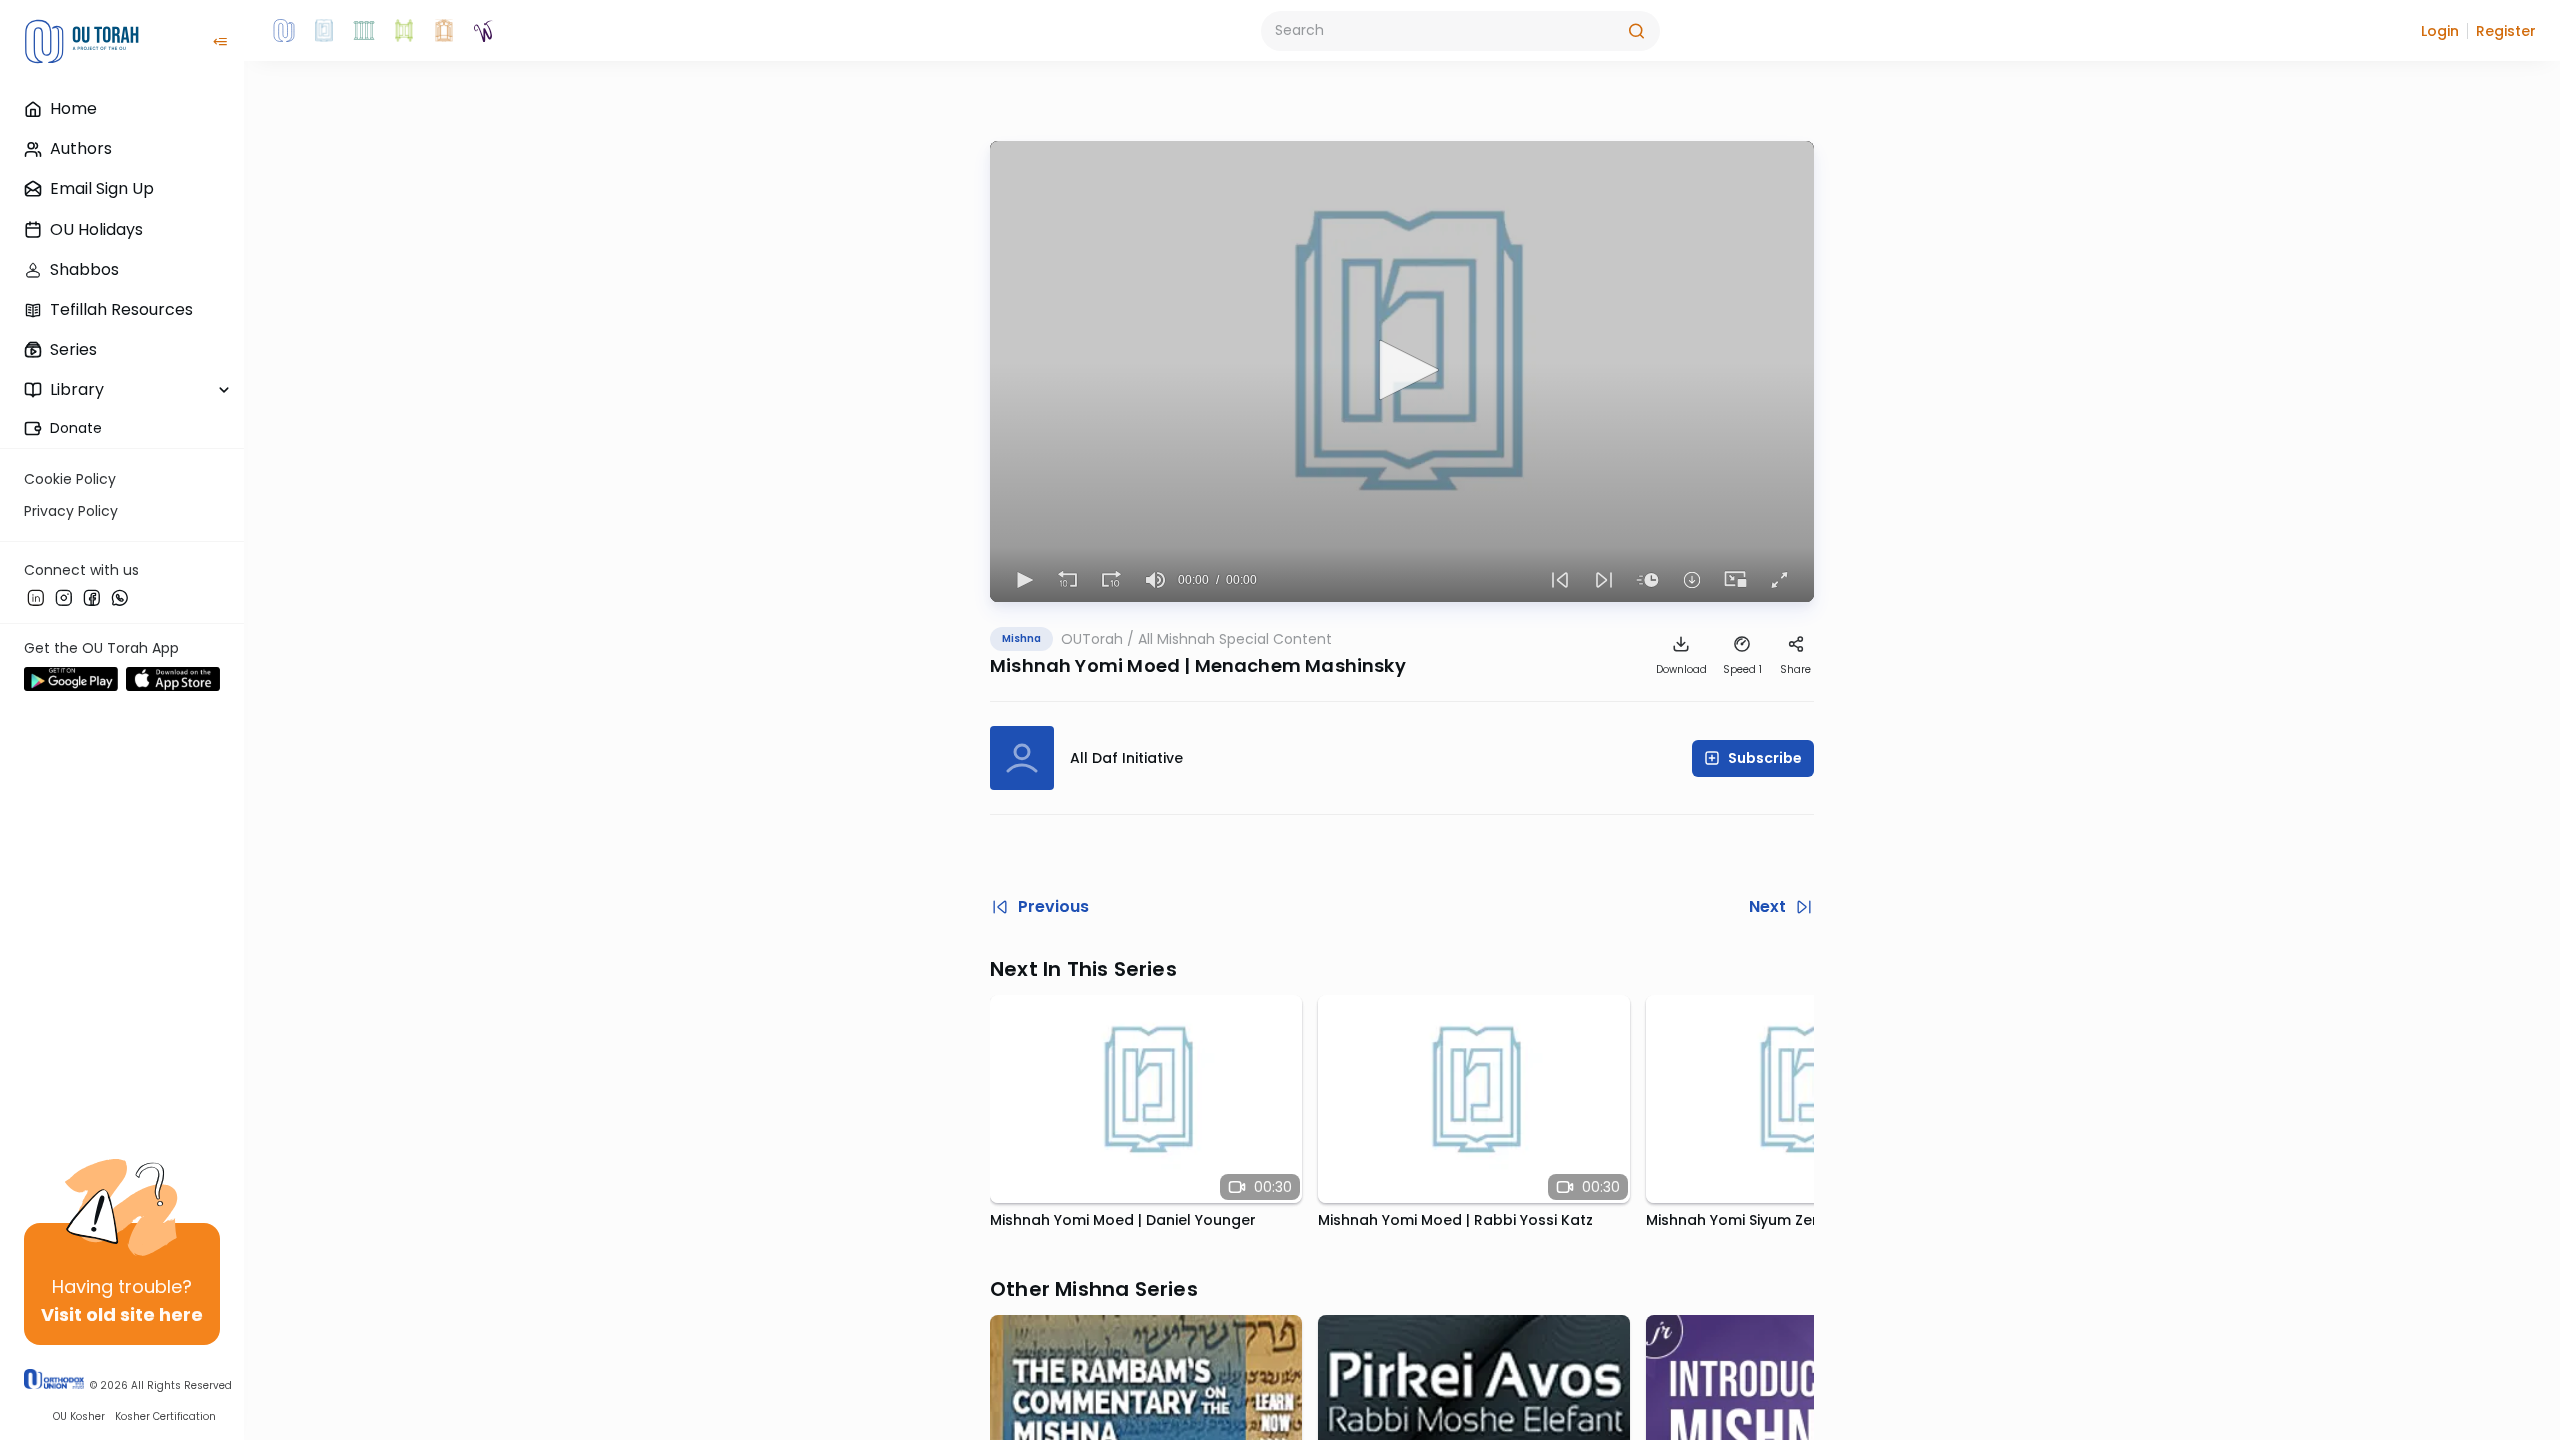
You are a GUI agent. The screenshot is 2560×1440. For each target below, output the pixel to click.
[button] (2440, 31)
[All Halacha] (364, 31)
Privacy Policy (71, 511)
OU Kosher (79, 1416)
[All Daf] (444, 31)
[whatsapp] (120, 597)
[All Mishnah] (324, 31)
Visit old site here (122, 1314)
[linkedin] (36, 597)
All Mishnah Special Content (1235, 639)
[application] (1402, 371)
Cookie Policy (70, 479)
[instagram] (64, 597)
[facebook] (92, 597)
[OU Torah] (284, 31)
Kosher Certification (165, 1416)
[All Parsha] (404, 31)
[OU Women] (484, 31)
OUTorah (1092, 639)
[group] (1156, 580)
